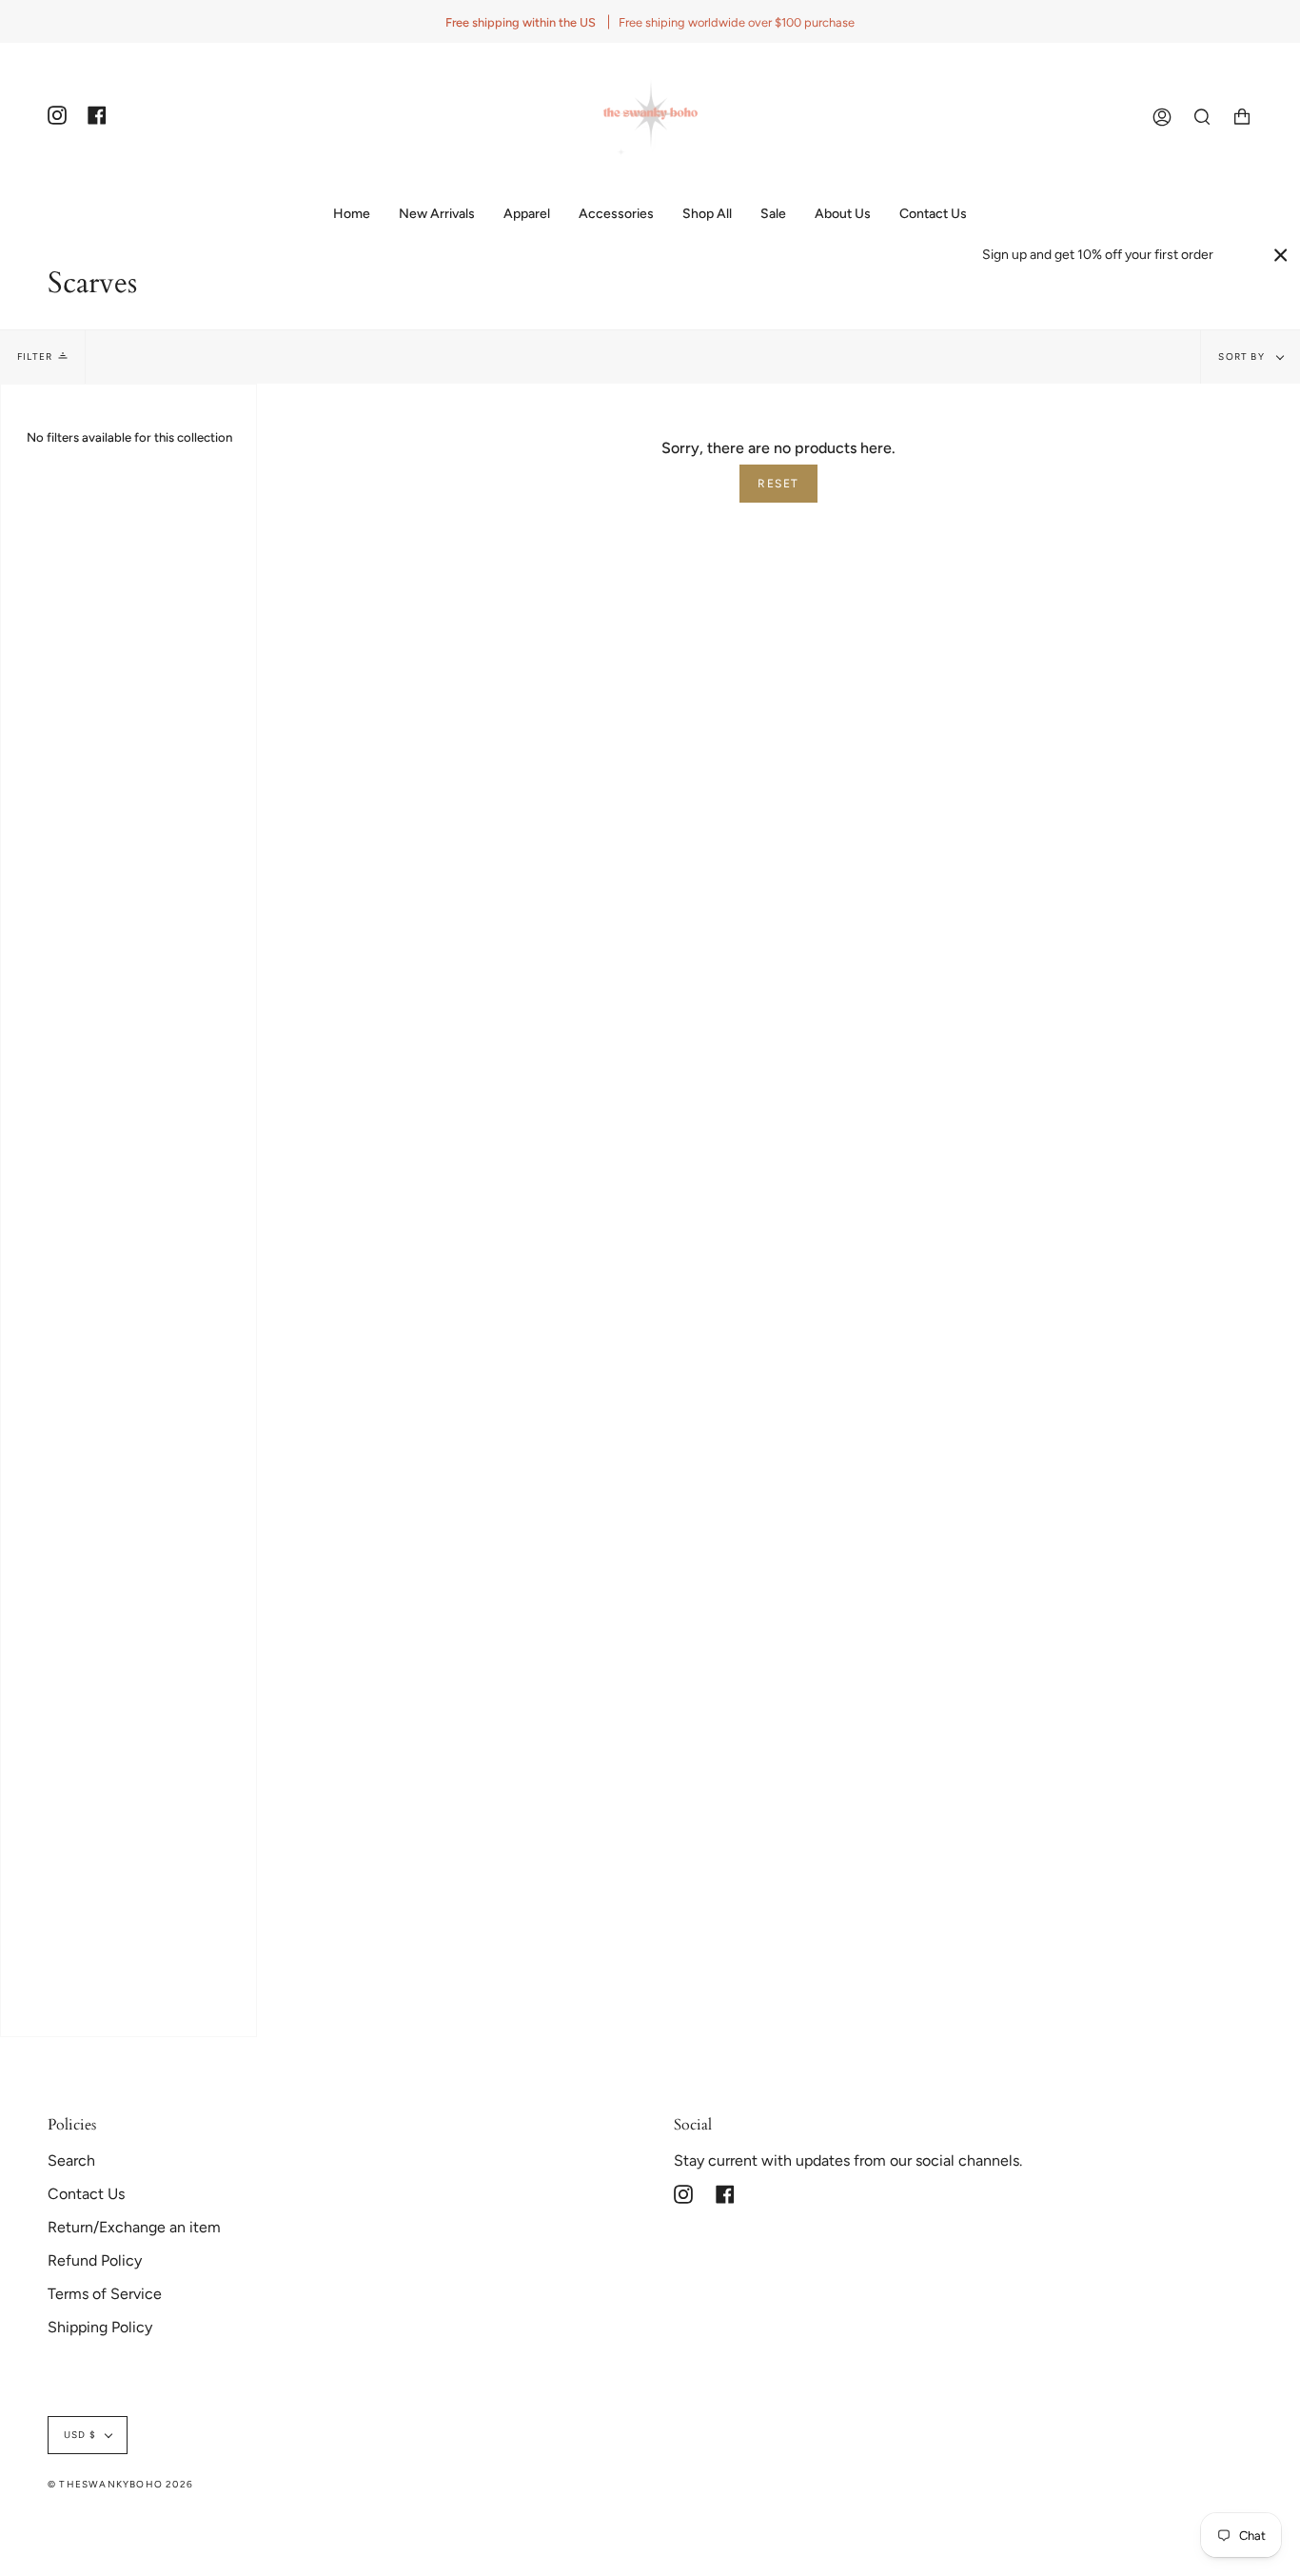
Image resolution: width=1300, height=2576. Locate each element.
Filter (35, 357)
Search (71, 2160)
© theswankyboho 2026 (120, 2484)
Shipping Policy (100, 2327)
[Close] (1281, 255)
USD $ (80, 2435)
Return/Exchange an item (134, 2227)
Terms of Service (105, 2294)
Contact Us (86, 2194)
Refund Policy (95, 2260)
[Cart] (1242, 117)
